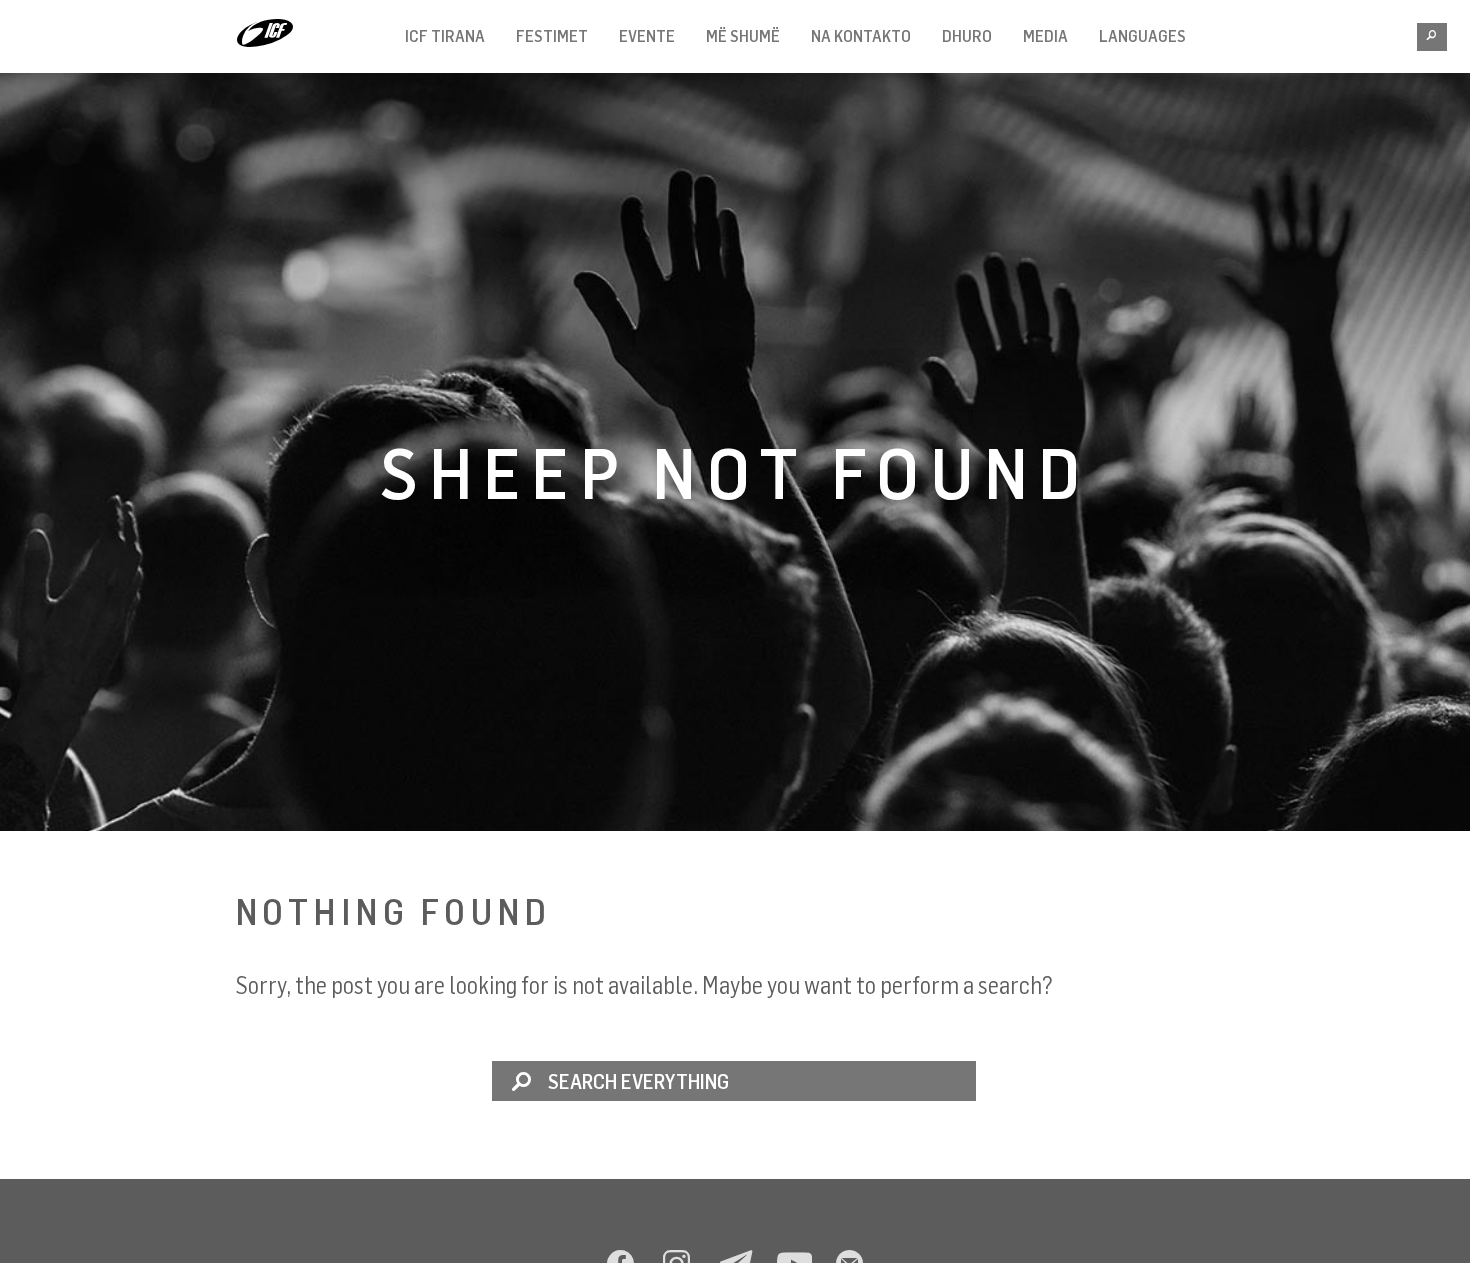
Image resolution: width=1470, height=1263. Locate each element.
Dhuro (967, 36)
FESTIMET (552, 36)
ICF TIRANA (445, 36)
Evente (647, 36)
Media (1045, 36)
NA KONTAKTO (861, 36)
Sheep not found (734, 472)
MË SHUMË (743, 36)
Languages (1142, 36)
